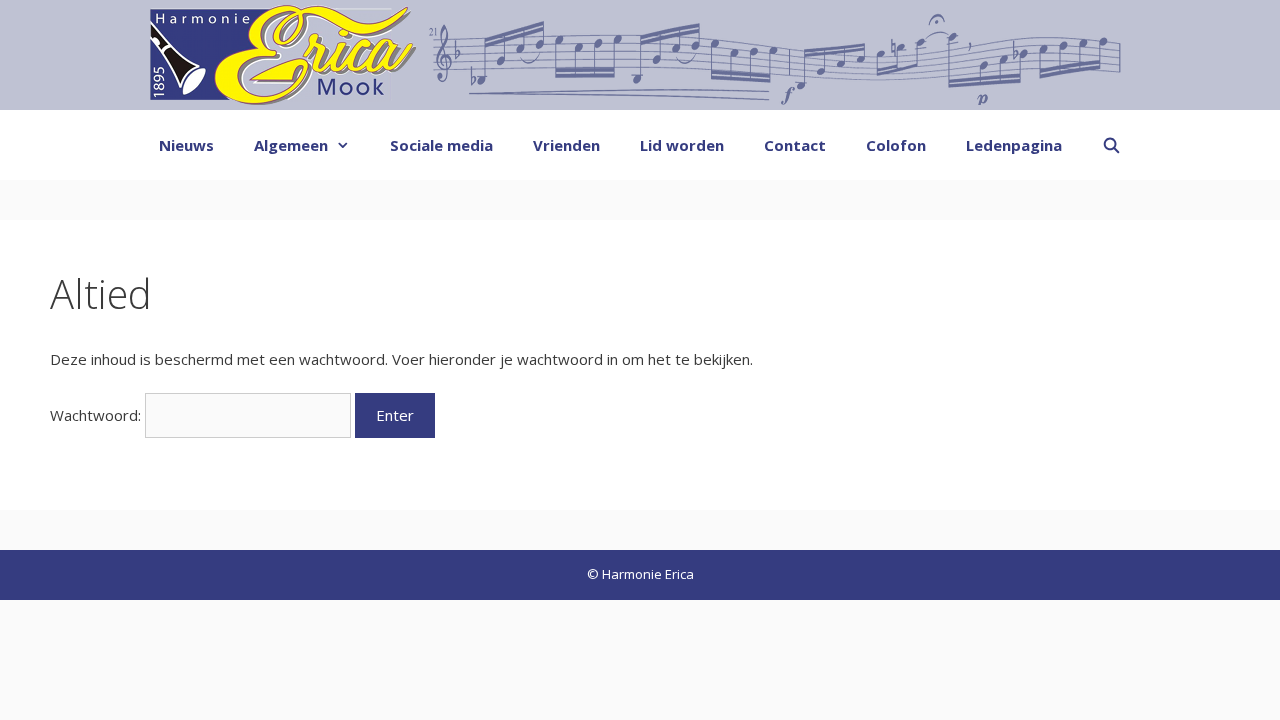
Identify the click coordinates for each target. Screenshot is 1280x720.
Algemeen (291, 145)
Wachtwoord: (97, 415)
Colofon (896, 145)
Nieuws (186, 145)
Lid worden (682, 145)
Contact (795, 145)
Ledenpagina (1014, 145)
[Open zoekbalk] (1111, 145)
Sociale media (441, 145)
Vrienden (566, 145)
